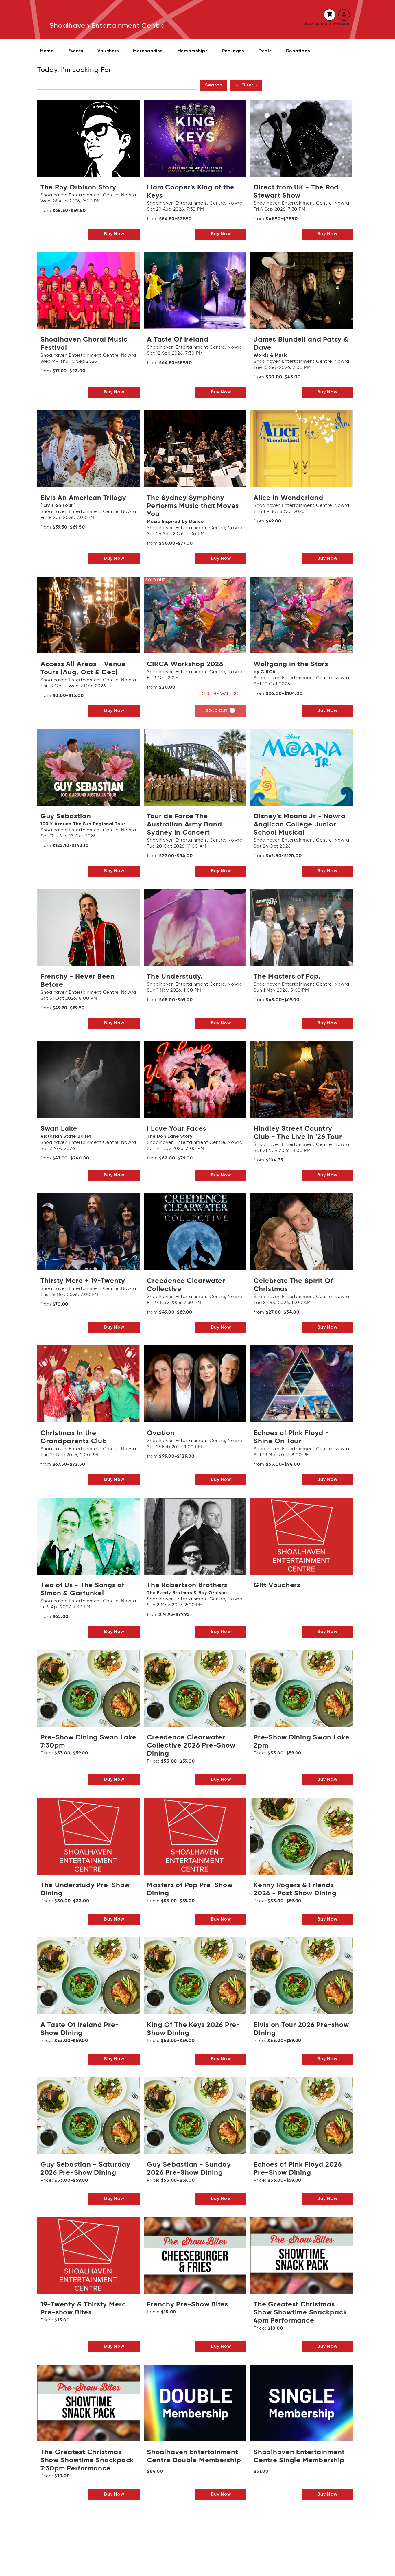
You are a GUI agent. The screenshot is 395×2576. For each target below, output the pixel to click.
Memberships (192, 51)
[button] (330, 15)
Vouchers (108, 51)
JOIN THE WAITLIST (219, 694)
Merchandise (148, 51)
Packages (233, 51)
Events (76, 51)
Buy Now (114, 234)
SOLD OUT (221, 710)
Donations (298, 51)
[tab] (330, 15)
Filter (245, 85)
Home (47, 51)
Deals (265, 51)
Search (214, 85)
